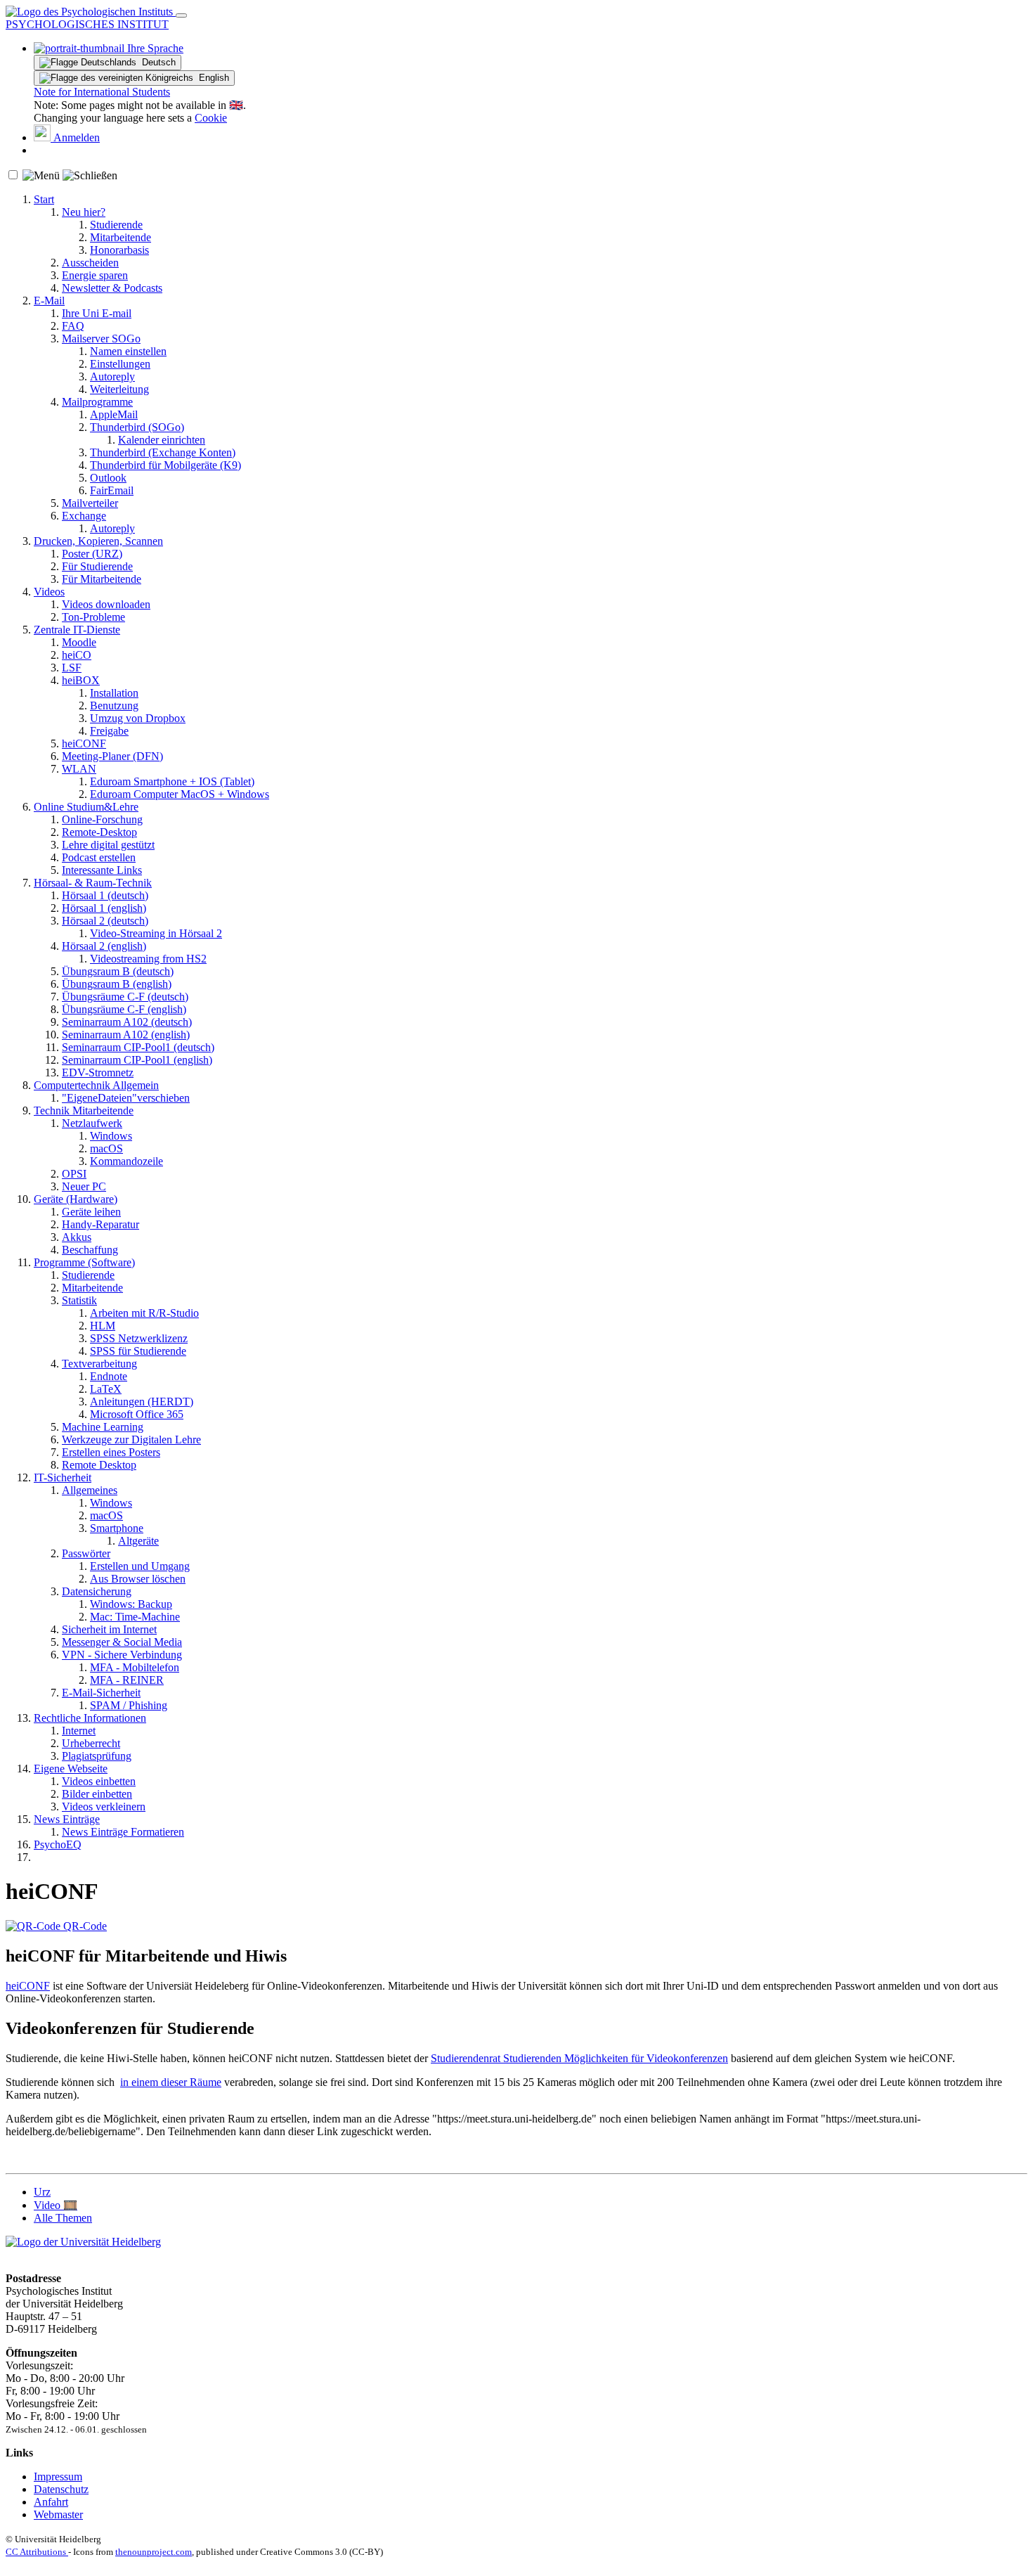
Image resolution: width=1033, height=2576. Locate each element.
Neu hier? (84, 212)
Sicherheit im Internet (109, 1629)
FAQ (73, 326)
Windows (111, 1136)
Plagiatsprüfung (97, 1756)
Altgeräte (138, 1541)
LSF (72, 668)
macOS (106, 1148)
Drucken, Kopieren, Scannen (98, 541)
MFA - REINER (127, 1680)
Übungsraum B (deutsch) (118, 971)
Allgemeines (90, 1490)
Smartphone (117, 1528)
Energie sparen (95, 275)
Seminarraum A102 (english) (126, 1035)
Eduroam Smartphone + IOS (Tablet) (172, 781)
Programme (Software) (84, 1262)
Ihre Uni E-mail (97, 313)
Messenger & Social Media (122, 1642)
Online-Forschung (102, 819)
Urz (42, 2192)
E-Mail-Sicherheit (101, 1693)
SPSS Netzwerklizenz (139, 1338)
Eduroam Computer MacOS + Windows (180, 794)
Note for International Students (102, 92)
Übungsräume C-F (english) (124, 1009)
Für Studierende (97, 566)
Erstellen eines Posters (111, 1452)
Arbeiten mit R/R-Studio (144, 1313)
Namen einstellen (128, 351)
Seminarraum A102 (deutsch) (127, 1022)
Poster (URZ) (92, 554)
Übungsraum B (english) (117, 984)
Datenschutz (61, 2489)
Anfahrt (51, 2502)
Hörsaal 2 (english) (104, 946)
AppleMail (114, 414)
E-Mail (49, 301)
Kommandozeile (126, 1161)
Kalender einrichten (162, 440)
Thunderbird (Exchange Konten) (163, 452)
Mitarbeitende (121, 237)
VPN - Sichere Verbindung (122, 1655)
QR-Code (84, 1926)
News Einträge (67, 1819)
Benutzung (114, 706)
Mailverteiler (90, 503)
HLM (103, 1326)
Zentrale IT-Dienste (77, 630)
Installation (114, 693)
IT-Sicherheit (63, 1477)
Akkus (77, 1237)
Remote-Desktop (99, 832)
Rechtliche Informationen (90, 1718)
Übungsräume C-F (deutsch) (125, 997)
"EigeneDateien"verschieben (126, 1098)
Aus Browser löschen (138, 1579)
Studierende (116, 225)
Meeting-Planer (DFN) (112, 756)
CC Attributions (37, 2552)
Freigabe (109, 731)
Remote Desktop (99, 1465)
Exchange (84, 516)
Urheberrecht (91, 1743)
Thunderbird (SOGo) (137, 427)
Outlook (108, 478)
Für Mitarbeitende (102, 579)
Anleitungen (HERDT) (142, 1402)
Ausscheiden (90, 263)
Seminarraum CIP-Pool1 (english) (137, 1060)
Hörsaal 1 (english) (104, 908)
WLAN (79, 769)
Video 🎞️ (56, 2205)
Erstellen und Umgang (140, 1566)
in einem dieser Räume (171, 2082)
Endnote (109, 1376)
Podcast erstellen (99, 857)
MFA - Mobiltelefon (135, 1667)
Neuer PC (84, 1186)
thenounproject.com (154, 2552)
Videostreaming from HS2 (148, 959)
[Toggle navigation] (181, 15)
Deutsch (156, 62)
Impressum (58, 2477)
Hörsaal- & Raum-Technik (93, 883)
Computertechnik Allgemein (96, 1085)
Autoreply (112, 376)
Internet (79, 1731)
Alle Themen (63, 2218)
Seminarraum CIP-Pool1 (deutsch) (138, 1047)
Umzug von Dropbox (138, 718)
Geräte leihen (91, 1212)
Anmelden (75, 137)
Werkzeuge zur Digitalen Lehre (131, 1440)
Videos (49, 592)
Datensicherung (97, 1591)
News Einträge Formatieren (123, 1832)
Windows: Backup (131, 1604)
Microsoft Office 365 (137, 1414)
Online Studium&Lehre (86, 807)
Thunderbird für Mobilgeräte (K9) (165, 465)
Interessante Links (102, 870)
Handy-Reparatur (100, 1224)
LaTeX (106, 1389)
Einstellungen (120, 364)
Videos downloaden (106, 604)
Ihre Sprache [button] (154, 48)
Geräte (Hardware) (76, 1199)
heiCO (77, 655)
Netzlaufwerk (92, 1123)
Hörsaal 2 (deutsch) (105, 921)
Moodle (79, 642)
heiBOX (81, 680)
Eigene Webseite (71, 1769)
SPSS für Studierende (138, 1351)
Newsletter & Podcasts (112, 288)
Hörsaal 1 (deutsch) (105, 895)
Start (44, 199)
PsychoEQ (58, 1844)
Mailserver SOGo (101, 339)
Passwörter (86, 1553)
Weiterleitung (119, 389)
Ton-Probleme (93, 617)
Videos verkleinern (104, 1807)
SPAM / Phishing (129, 1705)
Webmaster (58, 2514)
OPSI (74, 1174)
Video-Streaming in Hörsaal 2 (156, 933)
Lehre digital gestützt (108, 845)
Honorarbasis (119, 250)
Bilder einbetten (97, 1794)
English (211, 78)
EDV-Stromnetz (98, 1073)
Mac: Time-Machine (135, 1617)
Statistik (79, 1300)
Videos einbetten (99, 1781)
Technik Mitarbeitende (84, 1110)
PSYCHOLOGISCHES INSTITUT (87, 24)
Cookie (211, 118)
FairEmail (112, 490)
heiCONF (84, 743)
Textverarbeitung (99, 1364)
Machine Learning (103, 1427)
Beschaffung (90, 1250)
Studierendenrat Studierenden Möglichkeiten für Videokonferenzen (579, 2058)
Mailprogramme (97, 402)
